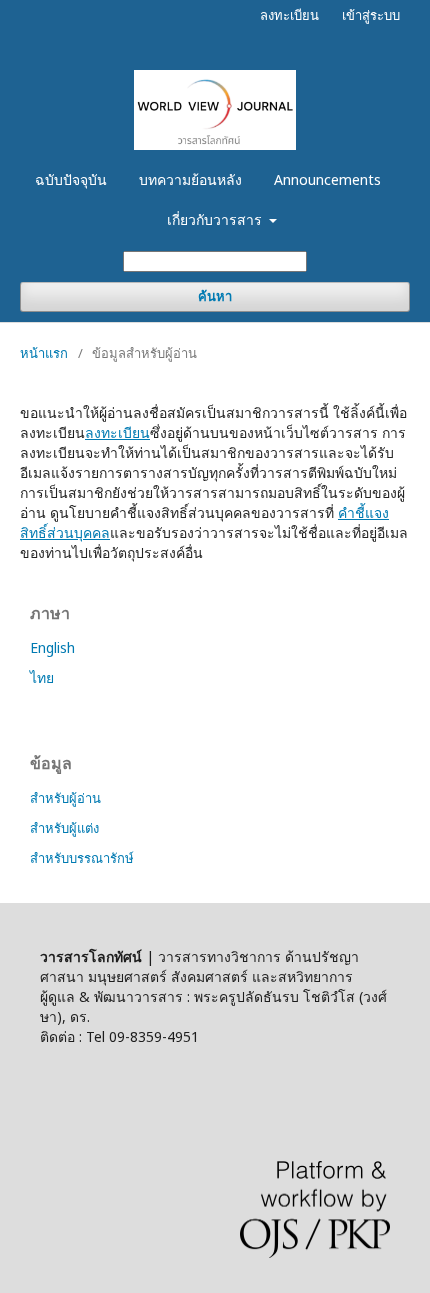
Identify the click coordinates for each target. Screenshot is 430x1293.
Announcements (327, 179)
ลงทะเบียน (289, 15)
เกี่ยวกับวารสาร (216, 219)
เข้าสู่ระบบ (371, 15)
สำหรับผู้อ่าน (65, 798)
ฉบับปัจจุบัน (71, 179)
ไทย (42, 677)
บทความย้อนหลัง (190, 179)
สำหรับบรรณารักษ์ (82, 858)
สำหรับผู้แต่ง (64, 828)
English (52, 647)
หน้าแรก (44, 353)
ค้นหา (215, 296)
